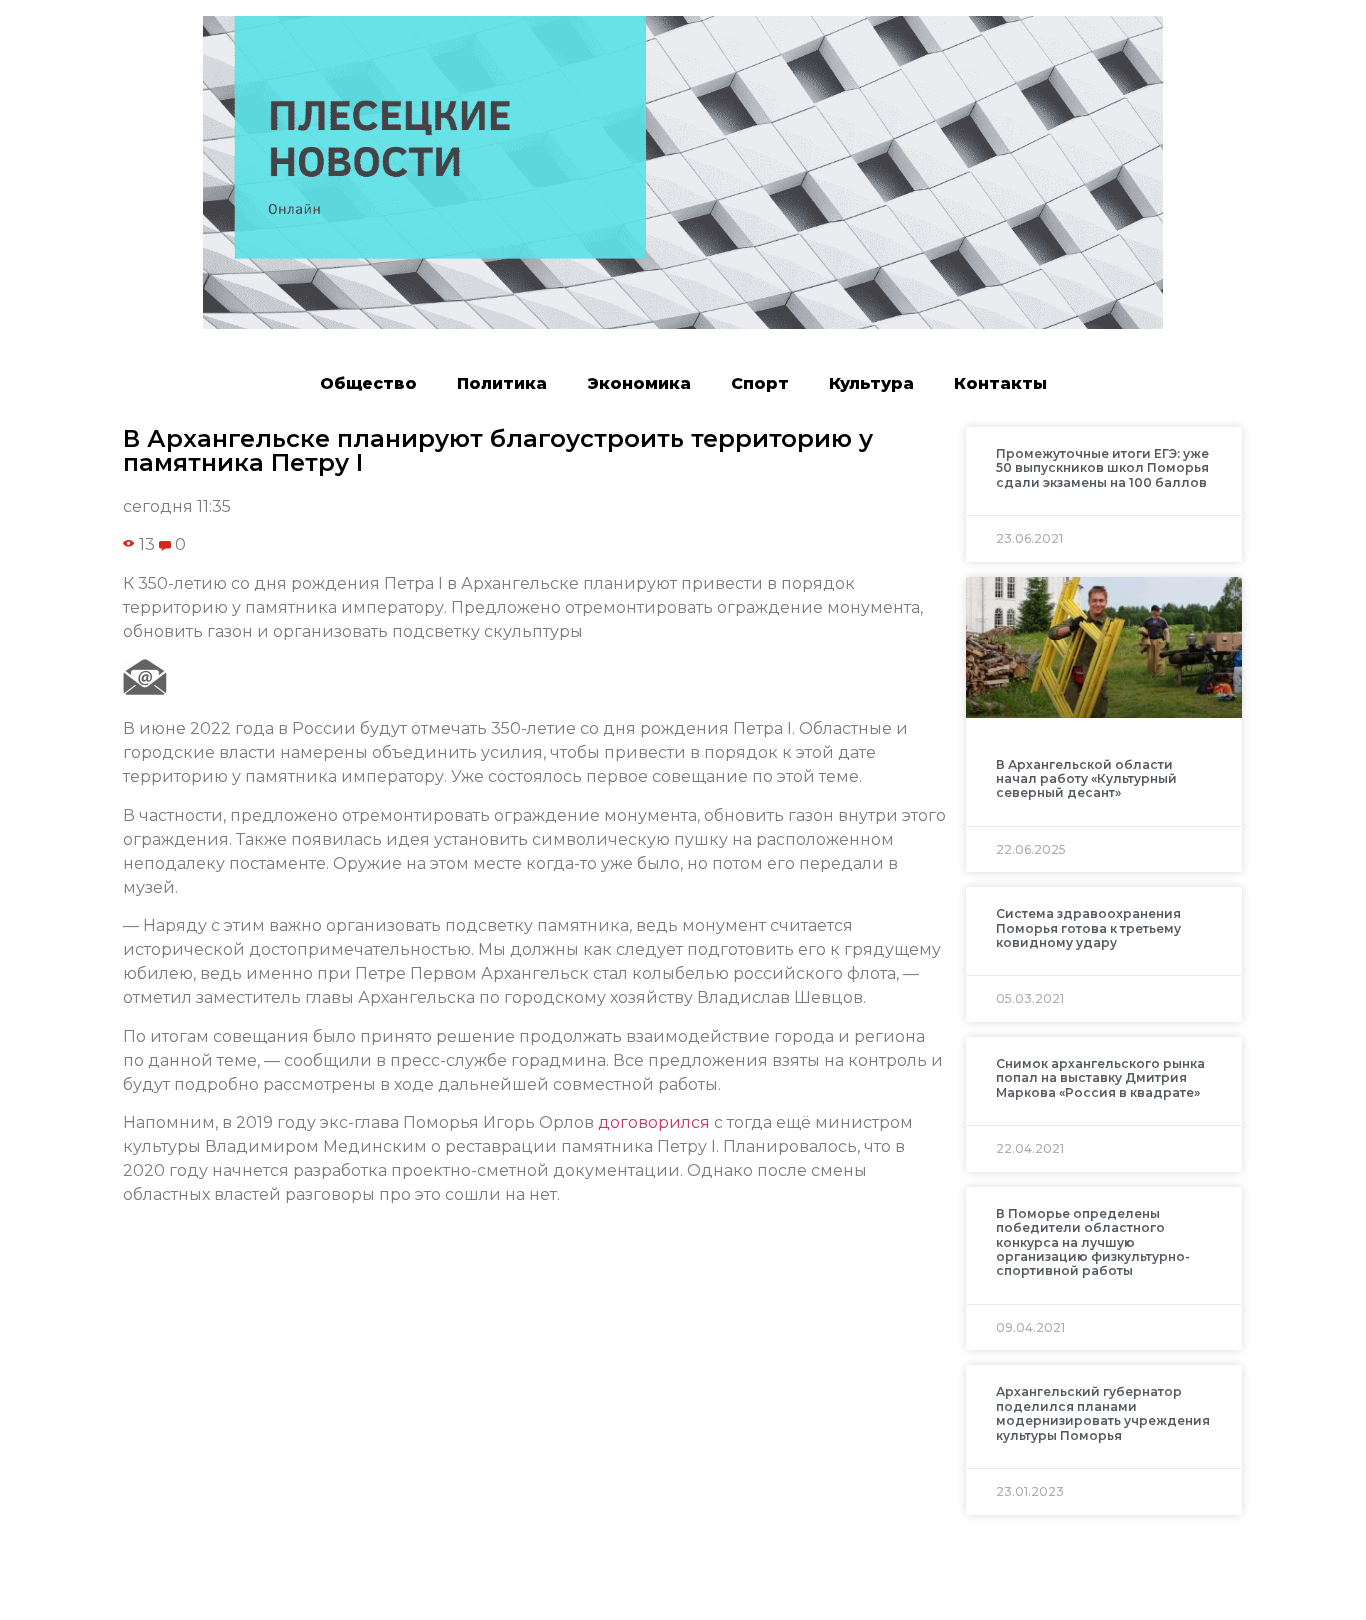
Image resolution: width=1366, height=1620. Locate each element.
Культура (871, 383)
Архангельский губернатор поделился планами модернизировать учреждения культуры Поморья (1103, 1413)
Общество (368, 383)
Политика (502, 383)
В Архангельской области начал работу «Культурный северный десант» (1086, 779)
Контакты (1000, 383)
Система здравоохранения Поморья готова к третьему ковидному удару (1088, 928)
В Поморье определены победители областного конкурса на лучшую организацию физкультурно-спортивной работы (1093, 1242)
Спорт (760, 383)
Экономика (639, 383)
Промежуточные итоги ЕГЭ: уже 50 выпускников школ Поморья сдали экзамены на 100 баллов (1102, 468)
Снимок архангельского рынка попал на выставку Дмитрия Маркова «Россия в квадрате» (1100, 1078)
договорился (654, 1122)
